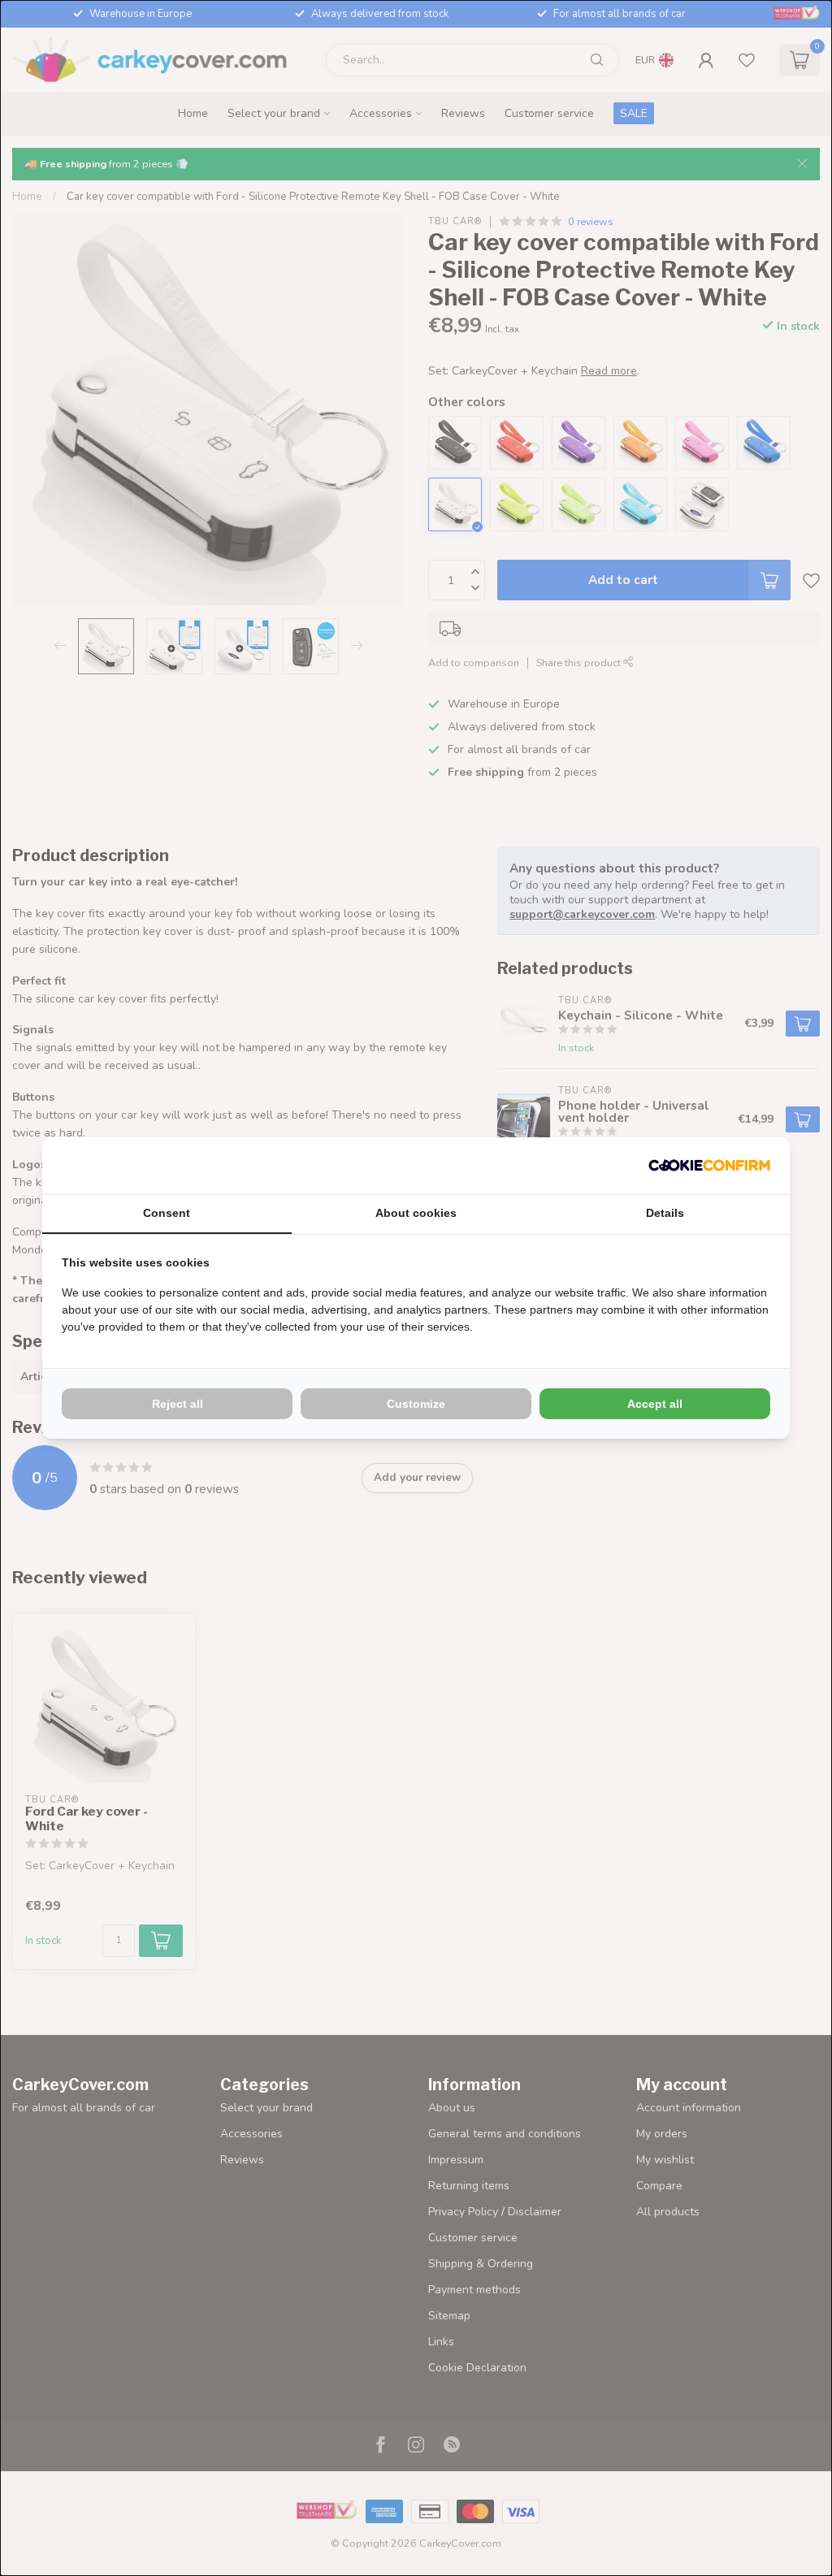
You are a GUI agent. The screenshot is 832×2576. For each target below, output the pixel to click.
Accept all (655, 1404)
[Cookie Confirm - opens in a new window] (709, 1166)
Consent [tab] (167, 1213)
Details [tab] (665, 1213)
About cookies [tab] (416, 1213)
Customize (416, 1404)
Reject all (178, 1404)
